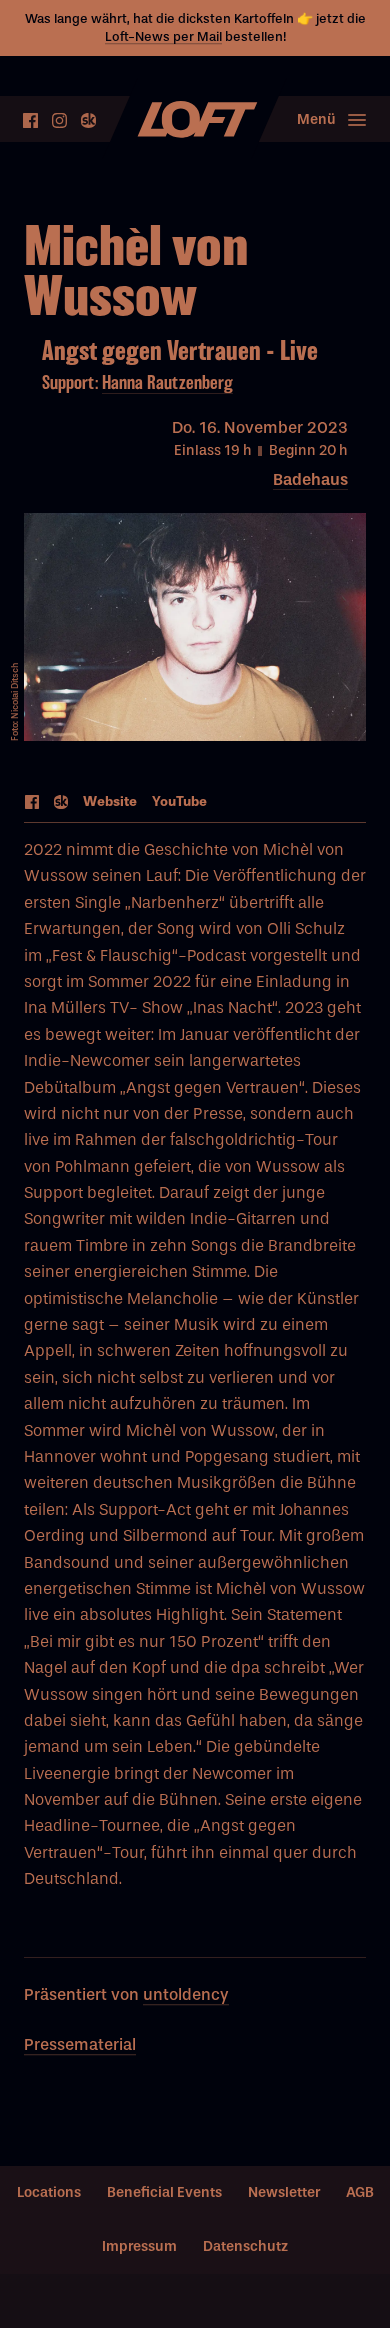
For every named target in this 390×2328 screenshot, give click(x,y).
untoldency (186, 1994)
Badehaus (310, 479)
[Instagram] (59, 120)
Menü (316, 119)
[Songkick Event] (61, 803)
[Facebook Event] (32, 803)
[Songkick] (88, 120)
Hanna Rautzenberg (167, 383)
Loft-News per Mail (163, 36)
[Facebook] (30, 120)
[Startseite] (195, 119)
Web (110, 801)
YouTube (179, 801)
